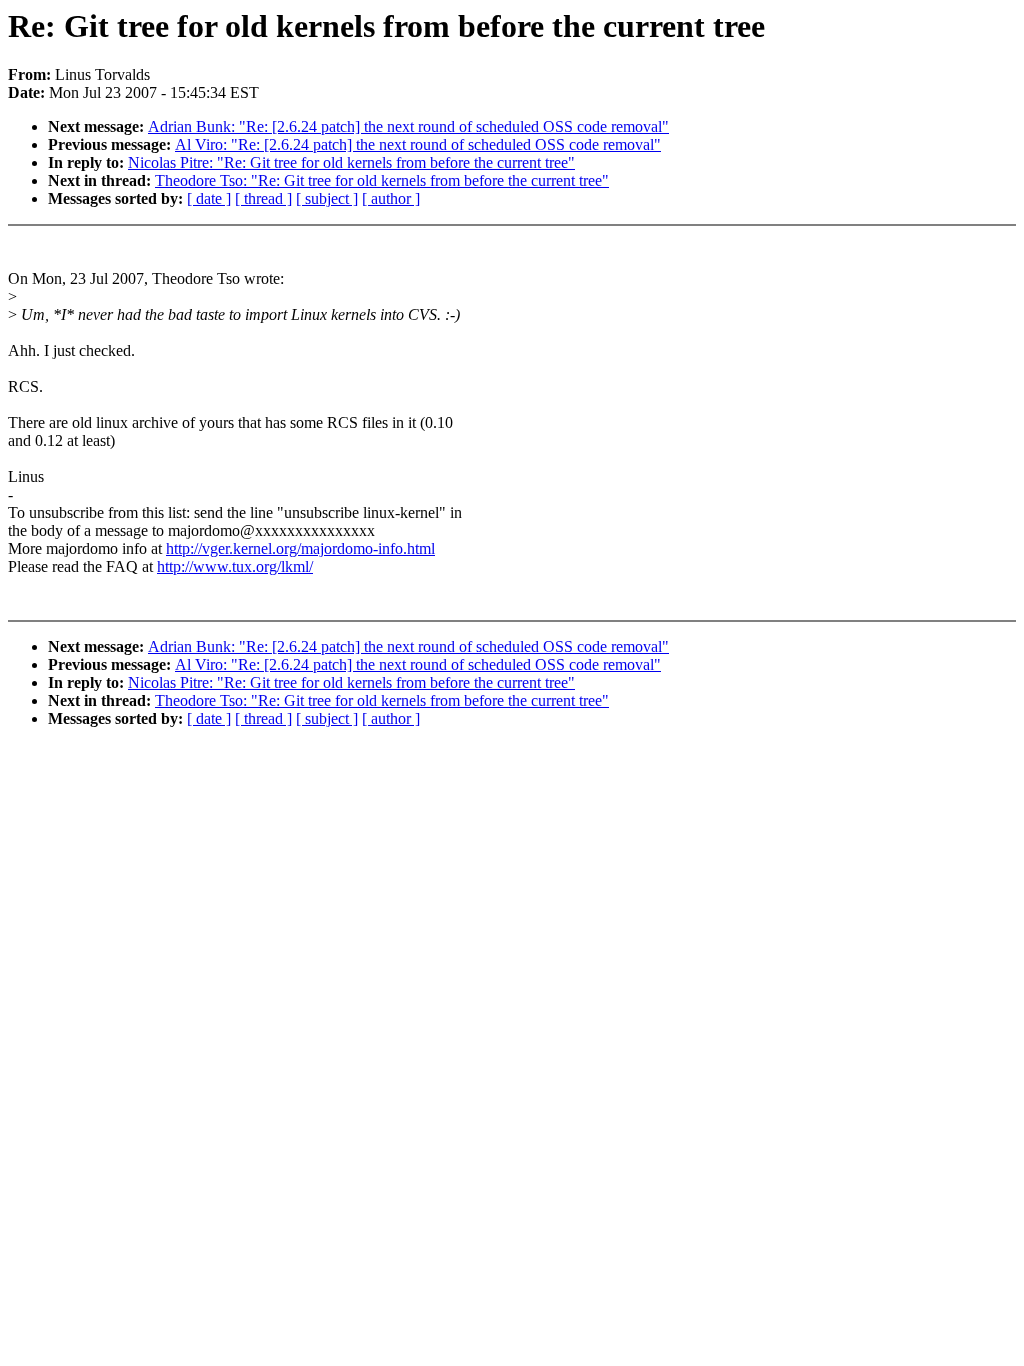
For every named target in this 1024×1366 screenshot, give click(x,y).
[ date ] (209, 198)
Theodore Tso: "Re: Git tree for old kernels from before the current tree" (382, 180)
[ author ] (391, 198)
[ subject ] (327, 198)
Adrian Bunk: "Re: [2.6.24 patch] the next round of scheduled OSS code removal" (408, 126)
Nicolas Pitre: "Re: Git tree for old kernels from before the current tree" (351, 162)
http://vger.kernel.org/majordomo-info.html (300, 548)
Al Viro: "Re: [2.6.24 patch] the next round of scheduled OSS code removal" (418, 144)
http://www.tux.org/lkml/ (235, 566)
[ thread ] (263, 198)
